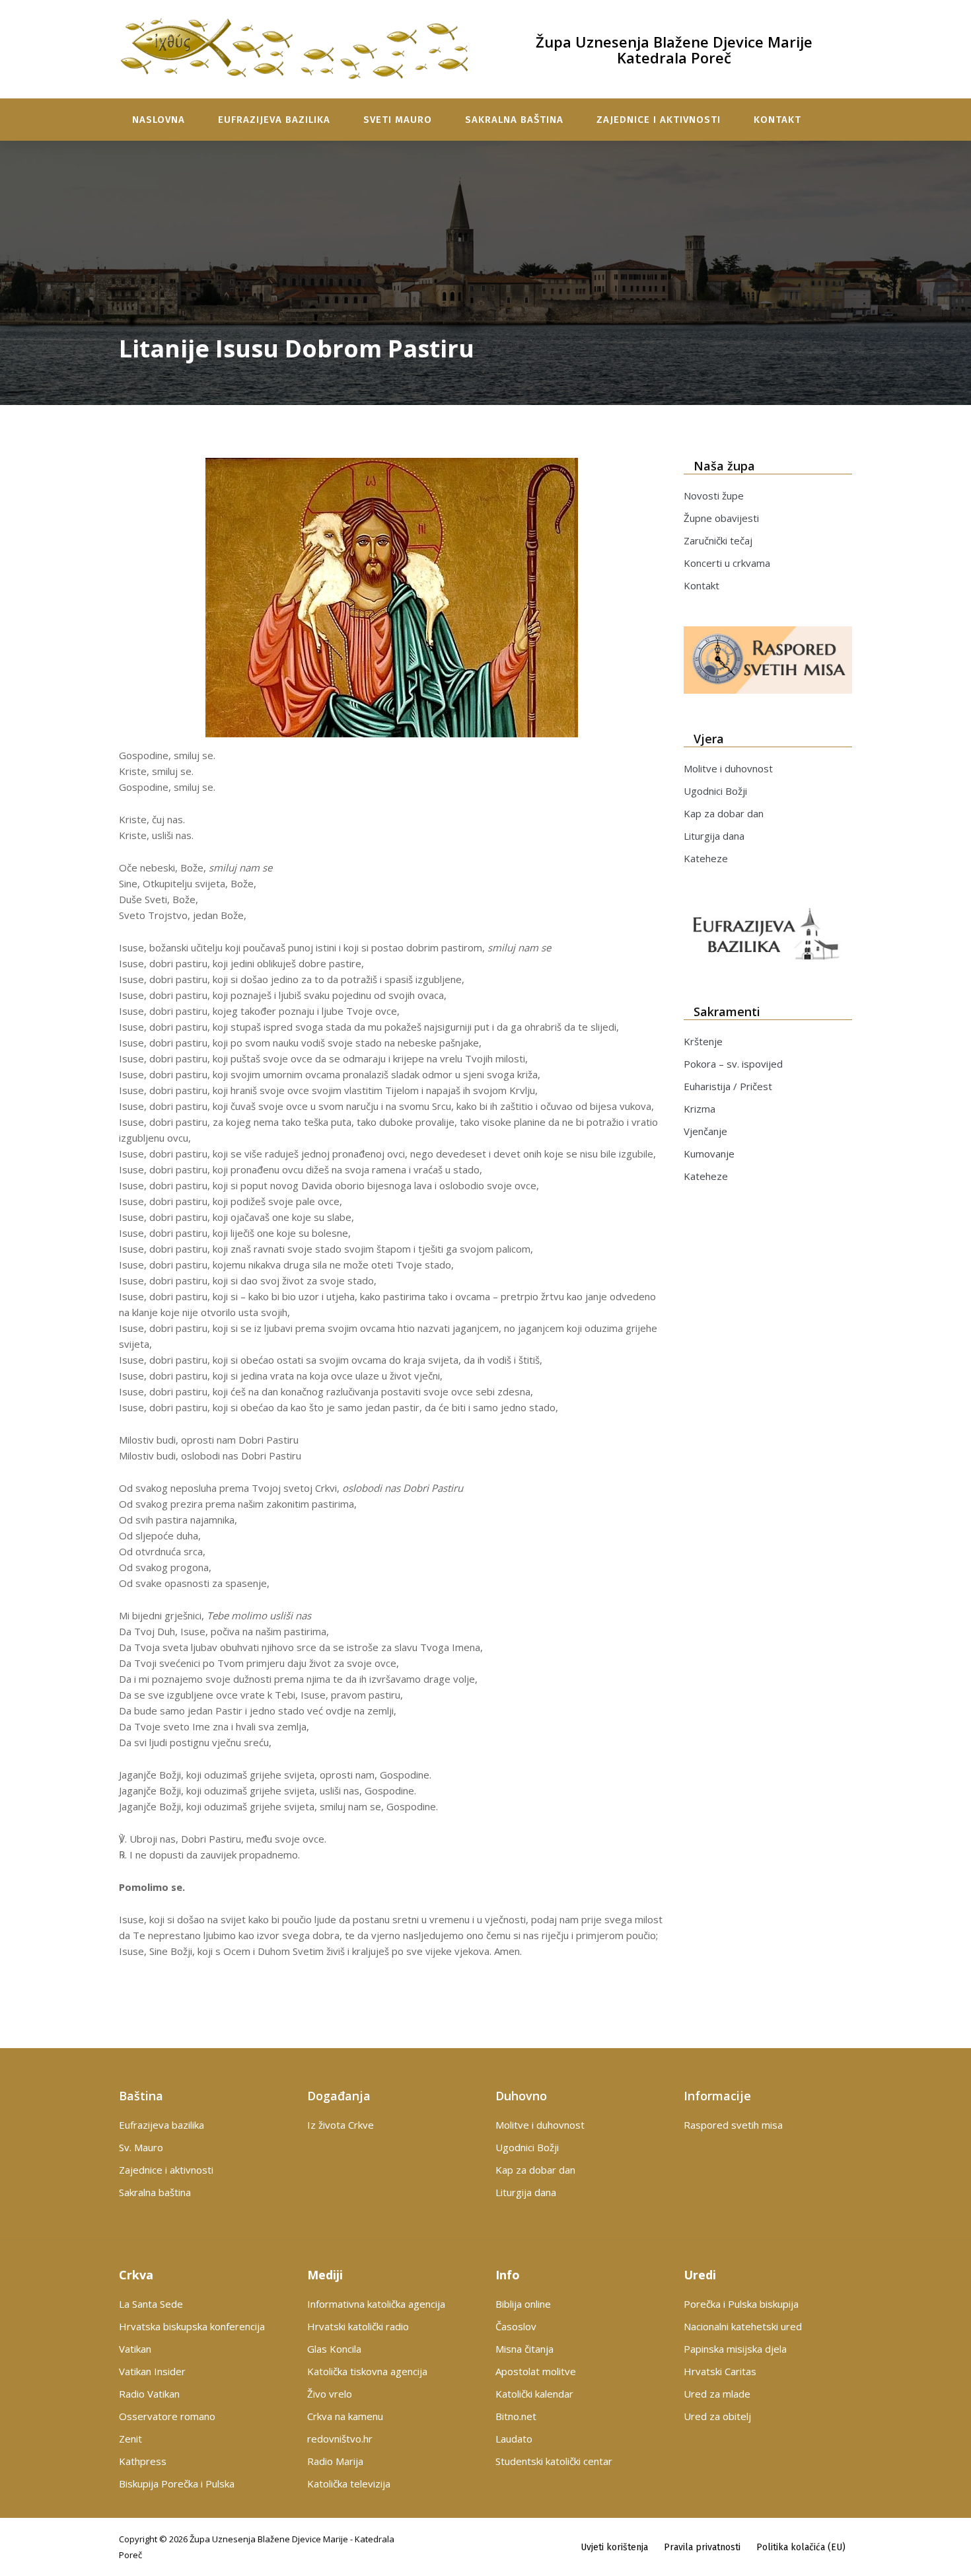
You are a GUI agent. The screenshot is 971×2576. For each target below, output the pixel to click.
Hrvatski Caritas (720, 2371)
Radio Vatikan (149, 2394)
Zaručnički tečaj (718, 540)
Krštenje (703, 1041)
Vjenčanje (705, 1131)
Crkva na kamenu (345, 2416)
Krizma (700, 1109)
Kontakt (777, 120)
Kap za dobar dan (724, 813)
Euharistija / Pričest (728, 1086)
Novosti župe (714, 496)
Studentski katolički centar (554, 2461)
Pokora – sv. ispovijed (733, 1064)
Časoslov (516, 2326)
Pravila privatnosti (702, 2547)
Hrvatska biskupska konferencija (192, 2326)
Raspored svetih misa (733, 2125)
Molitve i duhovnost (728, 768)
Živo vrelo (330, 2394)
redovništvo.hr (340, 2439)
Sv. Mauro (141, 2147)
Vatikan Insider (152, 2371)
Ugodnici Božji (715, 791)
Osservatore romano (167, 2416)
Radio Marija (335, 2461)
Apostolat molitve (536, 2371)
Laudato (514, 2439)
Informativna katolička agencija (376, 2304)
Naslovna (159, 120)
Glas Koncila (334, 2349)
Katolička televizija (349, 2484)
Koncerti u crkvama (727, 563)
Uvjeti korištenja (614, 2547)
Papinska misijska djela (735, 2349)
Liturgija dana (714, 836)
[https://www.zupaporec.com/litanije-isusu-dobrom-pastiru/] (391, 598)
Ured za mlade (717, 2394)
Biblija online (523, 2304)
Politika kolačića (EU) (801, 2547)
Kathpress (143, 2461)
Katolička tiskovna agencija (367, 2371)
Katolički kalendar (534, 2394)
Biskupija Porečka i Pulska (177, 2484)
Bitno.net (516, 2416)
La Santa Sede (151, 2304)
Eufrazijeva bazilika (274, 120)
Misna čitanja (524, 2349)
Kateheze (706, 858)
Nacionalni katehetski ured (743, 2326)
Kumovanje (709, 1154)
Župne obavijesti (721, 518)
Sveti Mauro (398, 120)
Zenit (130, 2439)
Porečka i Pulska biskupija (741, 2304)
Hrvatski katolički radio (358, 2326)
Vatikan (135, 2349)
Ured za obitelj (717, 2416)
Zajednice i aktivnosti (659, 120)
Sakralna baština (514, 120)
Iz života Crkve (341, 2125)
